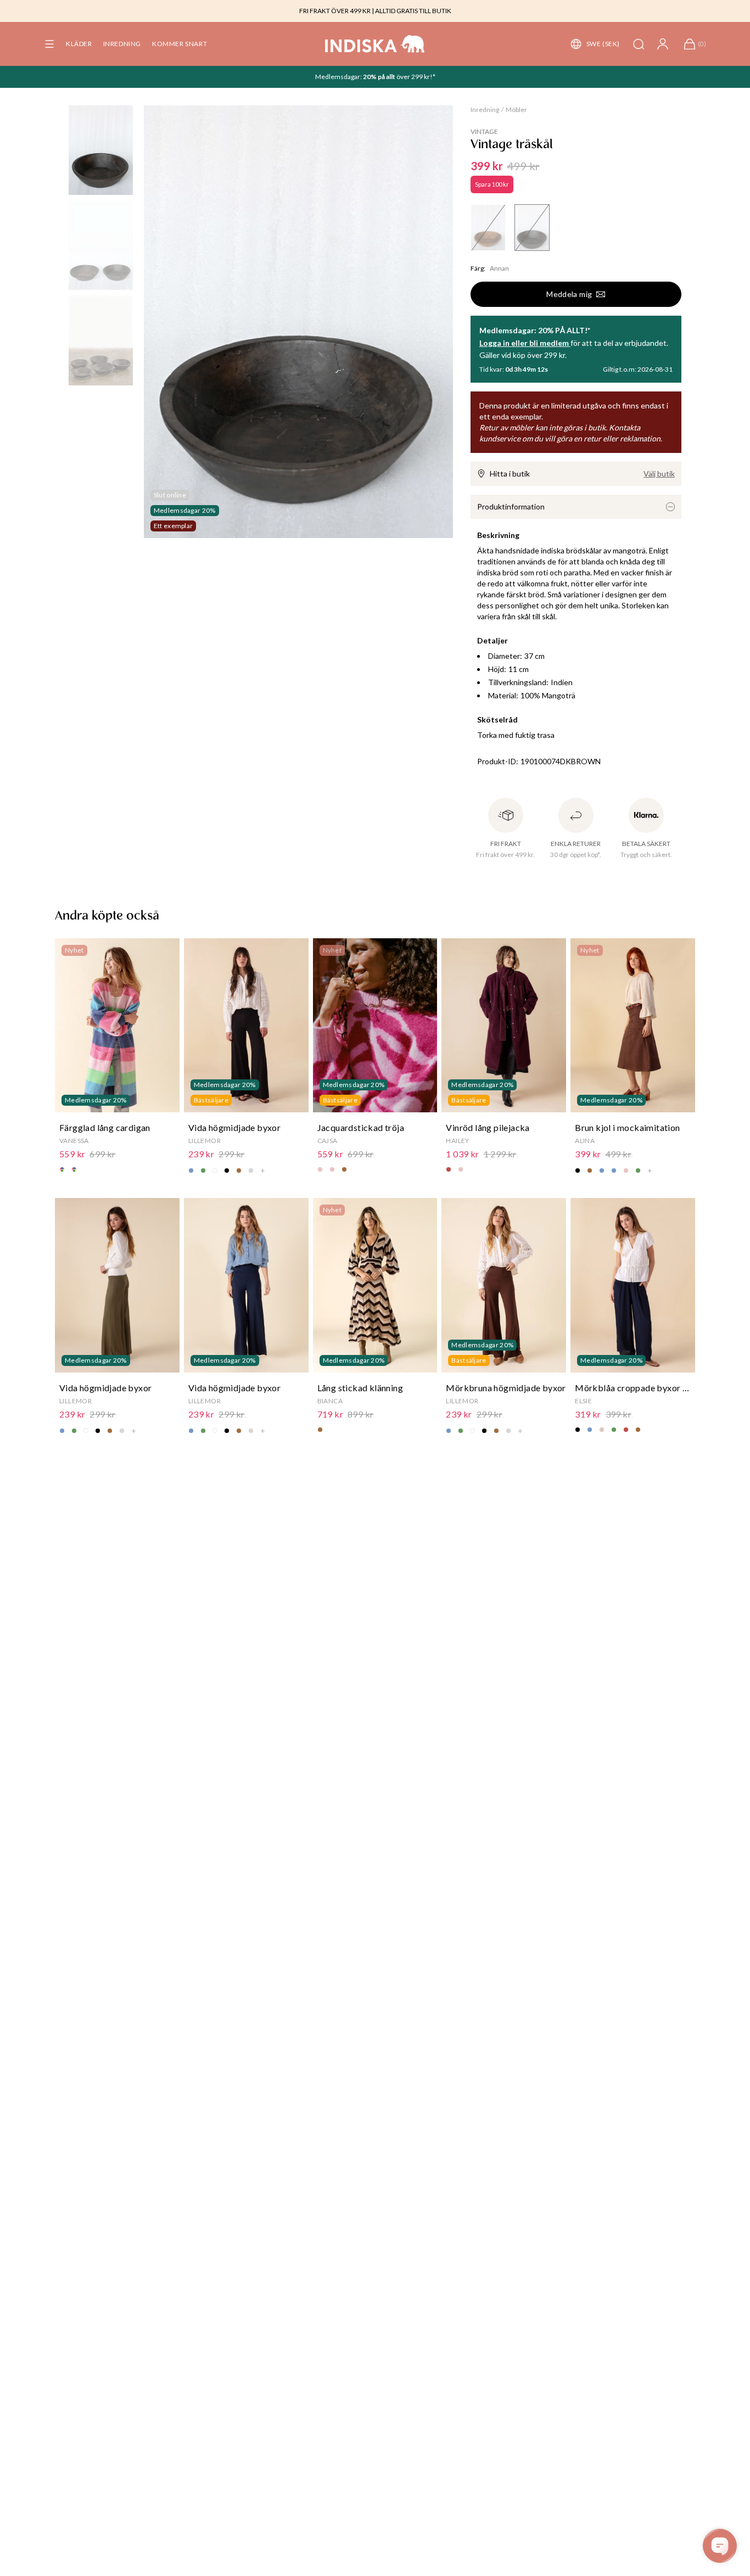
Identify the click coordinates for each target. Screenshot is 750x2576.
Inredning (485, 110)
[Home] (375, 44)
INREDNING (122, 44)
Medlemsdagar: (339, 77)
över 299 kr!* (415, 77)
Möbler (516, 110)
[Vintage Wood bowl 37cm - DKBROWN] (532, 228)
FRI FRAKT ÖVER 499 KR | (337, 11)
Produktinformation (511, 506)
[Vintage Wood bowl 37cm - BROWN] (488, 228)
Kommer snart (180, 44)
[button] (49, 44)
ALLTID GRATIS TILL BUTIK (413, 11)
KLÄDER (79, 44)
